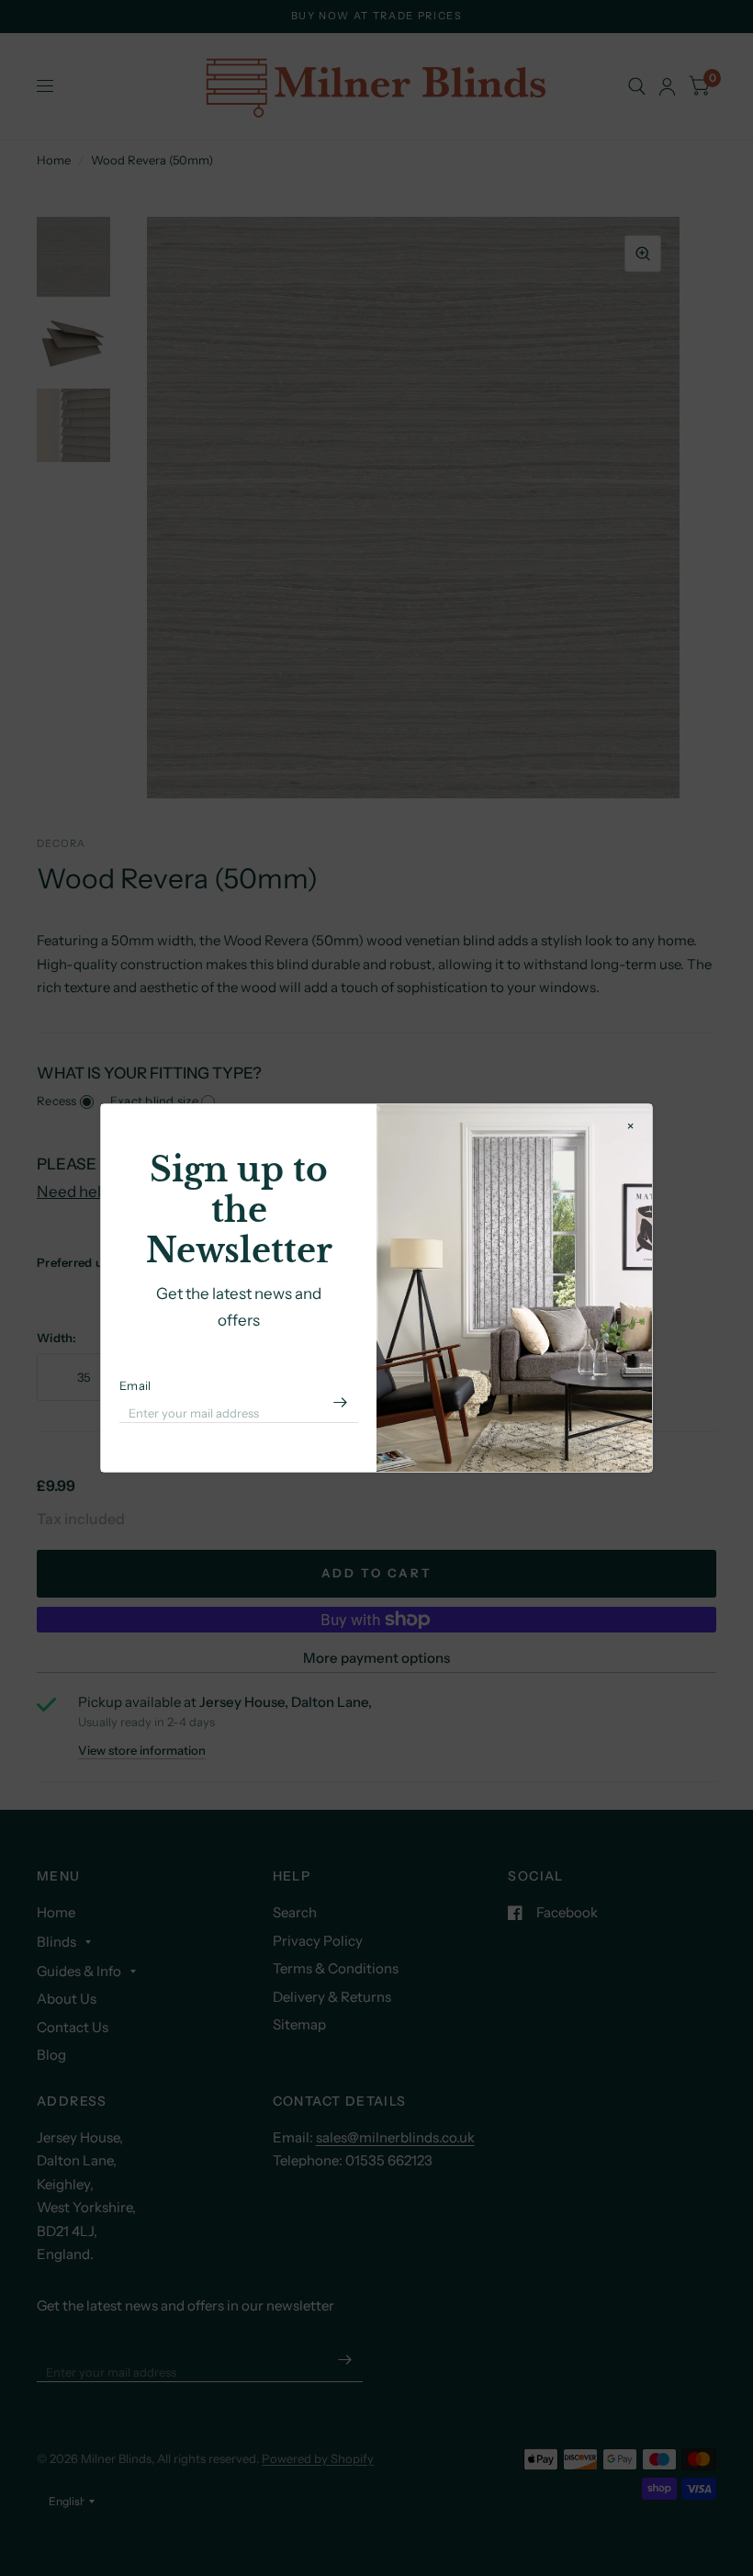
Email (135, 1385)
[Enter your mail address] (340, 1403)
